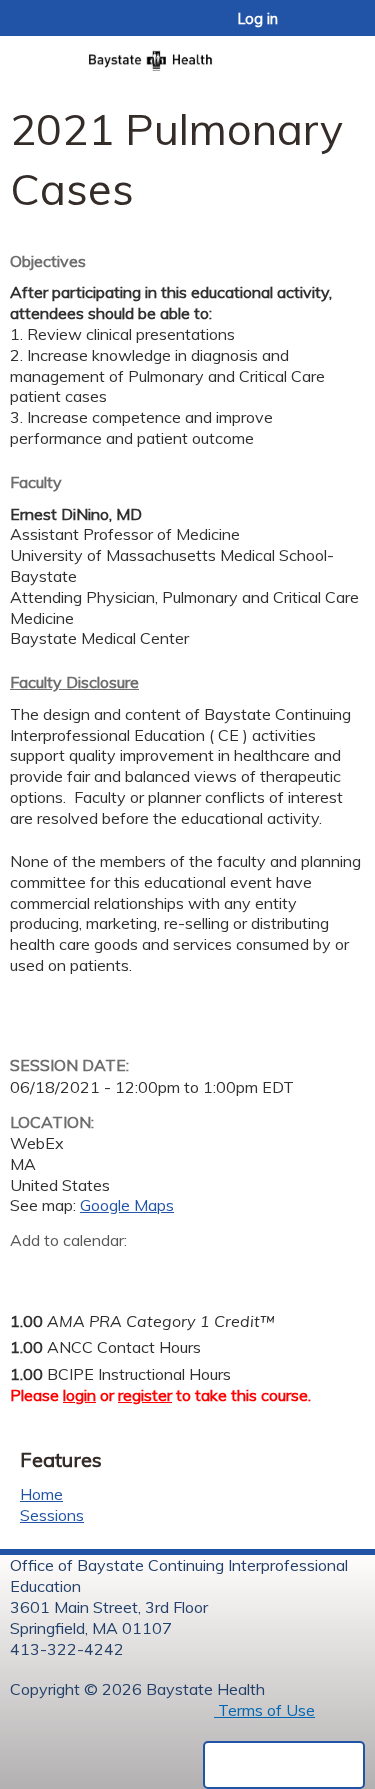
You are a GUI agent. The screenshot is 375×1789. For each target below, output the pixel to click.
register (145, 1395)
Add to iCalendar (120, 1271)
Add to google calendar (30, 1272)
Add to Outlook (168, 1272)
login (79, 1395)
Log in (258, 19)
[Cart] (316, 29)
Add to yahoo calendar (75, 1272)
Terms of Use (264, 1710)
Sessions (52, 1515)
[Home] (187, 54)
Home (41, 1494)
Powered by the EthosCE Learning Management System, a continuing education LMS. (284, 1765)
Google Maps (127, 1205)
